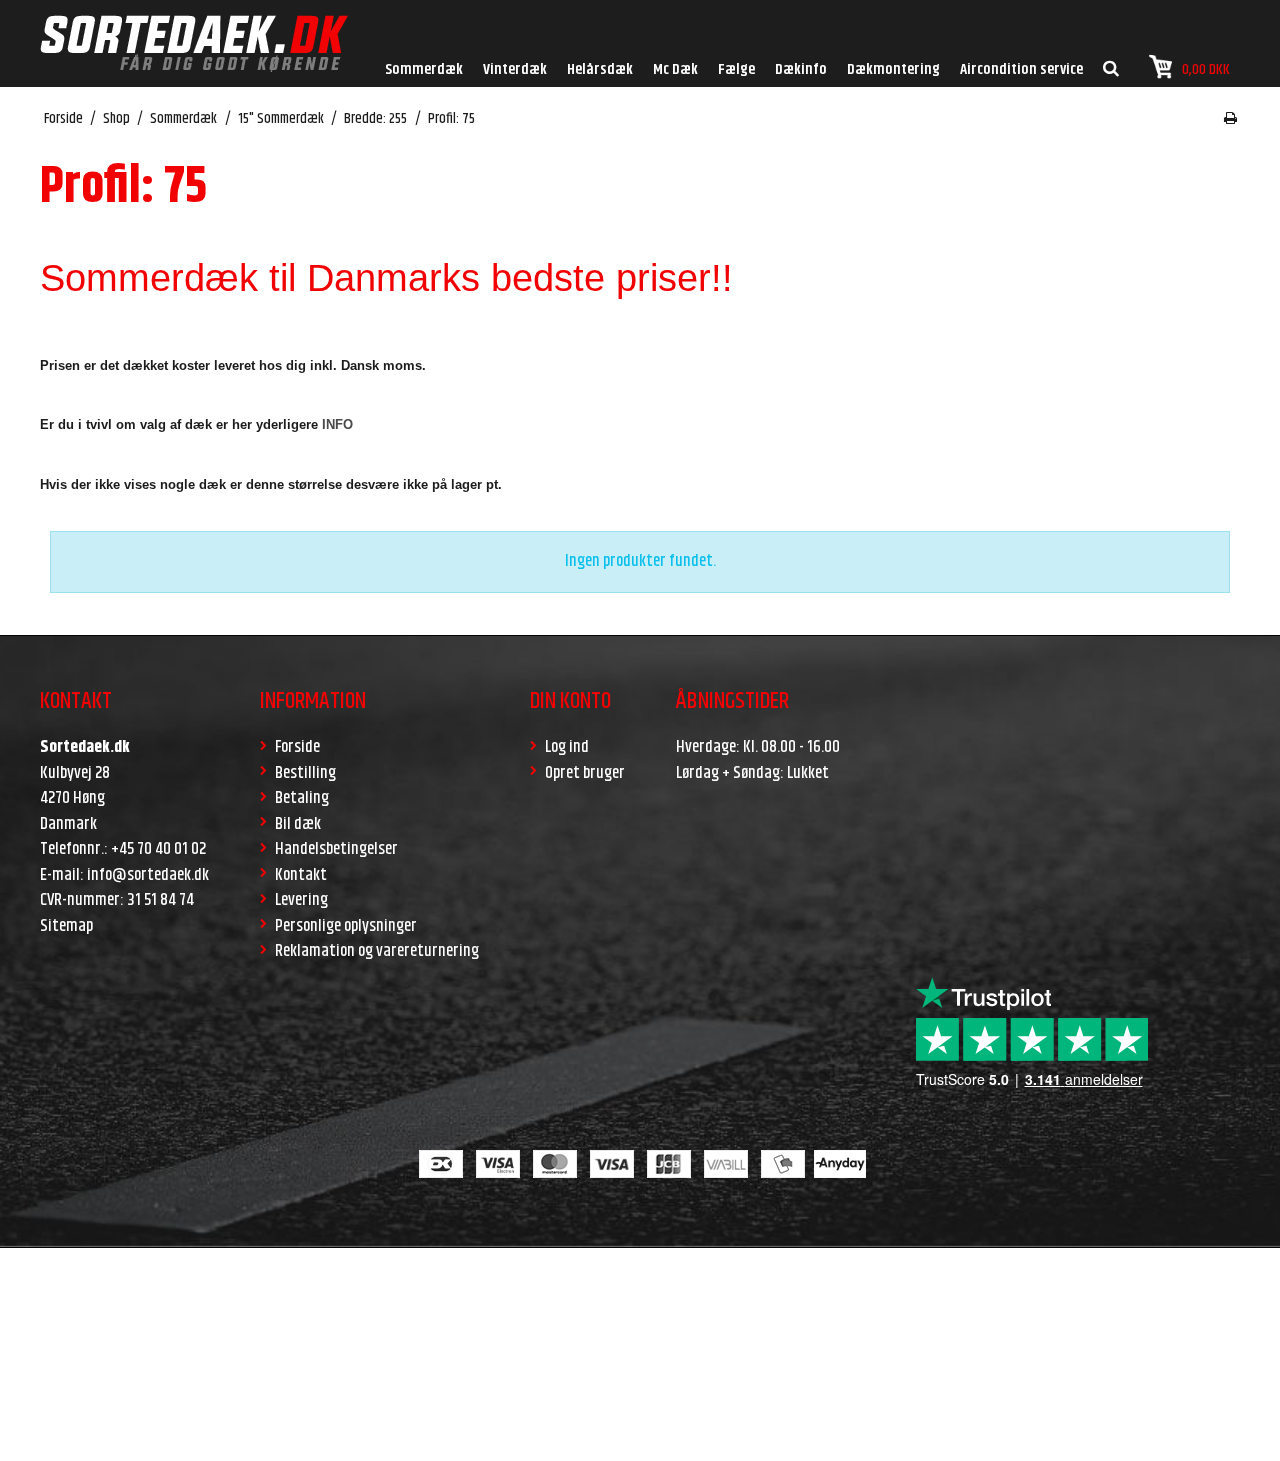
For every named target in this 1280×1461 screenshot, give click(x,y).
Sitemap (66, 926)
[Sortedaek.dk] (194, 43)
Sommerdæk (424, 69)
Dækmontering (893, 69)
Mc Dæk (675, 69)
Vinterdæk (515, 69)
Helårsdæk (600, 69)
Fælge (736, 69)
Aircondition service (1021, 69)
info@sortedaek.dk (148, 875)
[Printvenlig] (1230, 119)
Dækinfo (801, 69)
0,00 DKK (1206, 69)
